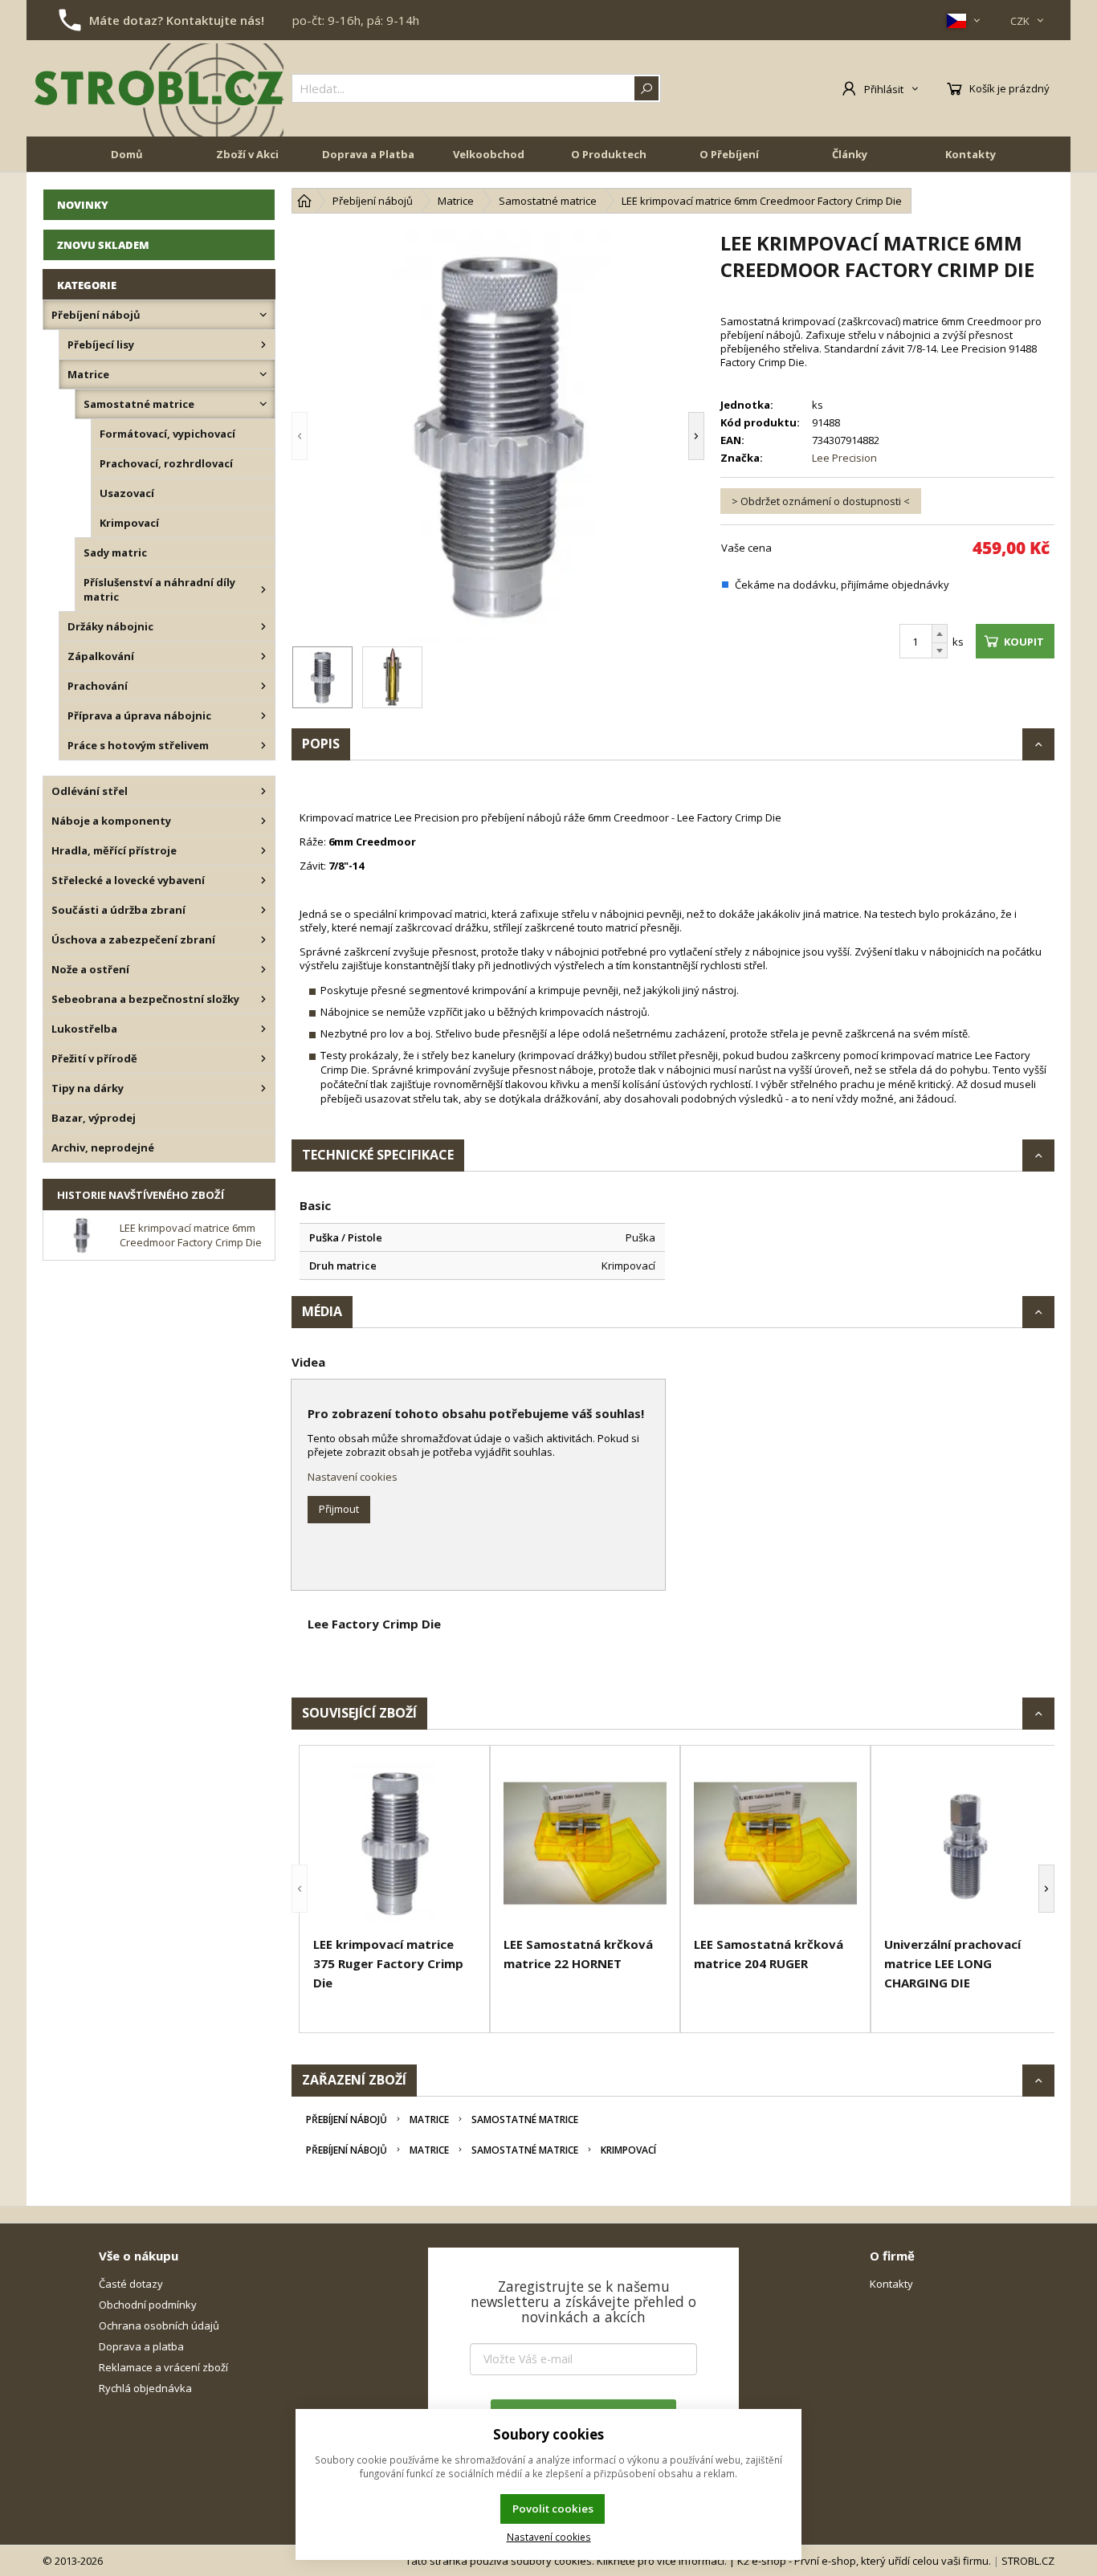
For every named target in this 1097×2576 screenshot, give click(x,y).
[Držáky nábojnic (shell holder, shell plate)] (263, 626)
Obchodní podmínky (148, 2305)
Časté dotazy (131, 2284)
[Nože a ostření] (263, 969)
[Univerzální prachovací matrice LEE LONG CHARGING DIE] (966, 1843)
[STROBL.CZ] (159, 88)
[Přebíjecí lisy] (263, 344)
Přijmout (339, 1509)
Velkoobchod (489, 154)
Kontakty (971, 154)
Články (850, 154)
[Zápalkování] (263, 656)
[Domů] (304, 201)
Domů (127, 154)
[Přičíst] (940, 634)
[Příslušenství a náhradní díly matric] (263, 589)
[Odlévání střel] (263, 791)
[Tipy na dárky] (263, 1088)
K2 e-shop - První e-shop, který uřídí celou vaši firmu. (864, 2561)
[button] (324, 436)
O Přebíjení (729, 154)
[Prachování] (263, 686)
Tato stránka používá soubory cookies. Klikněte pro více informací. (566, 2561)
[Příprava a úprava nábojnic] (263, 715)
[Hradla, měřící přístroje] (263, 850)
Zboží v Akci (247, 154)
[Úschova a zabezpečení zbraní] (263, 940)
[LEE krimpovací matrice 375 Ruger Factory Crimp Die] (395, 1843)
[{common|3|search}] (646, 88)
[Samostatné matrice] (263, 404)
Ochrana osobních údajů (159, 2325)
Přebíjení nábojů (347, 2119)
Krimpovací (628, 2150)
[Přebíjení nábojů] (263, 315)
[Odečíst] (940, 651)
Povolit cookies (553, 2509)
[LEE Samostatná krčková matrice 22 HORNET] (585, 1843)
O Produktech (609, 154)
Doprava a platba (141, 2346)
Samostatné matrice (525, 2119)
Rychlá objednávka (145, 2388)
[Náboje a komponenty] (263, 821)
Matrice (429, 2119)
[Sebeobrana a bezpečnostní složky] (263, 999)
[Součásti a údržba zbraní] (263, 910)
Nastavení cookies (353, 1477)
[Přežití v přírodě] (263, 1058)
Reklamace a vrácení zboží (163, 2367)
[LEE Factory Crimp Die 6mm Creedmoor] (498, 436)
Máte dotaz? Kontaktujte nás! (177, 20)
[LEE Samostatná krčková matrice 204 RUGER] (775, 1843)
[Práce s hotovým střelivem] (263, 745)
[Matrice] (263, 374)
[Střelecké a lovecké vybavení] (263, 880)
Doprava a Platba (368, 154)
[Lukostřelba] (263, 1029)
